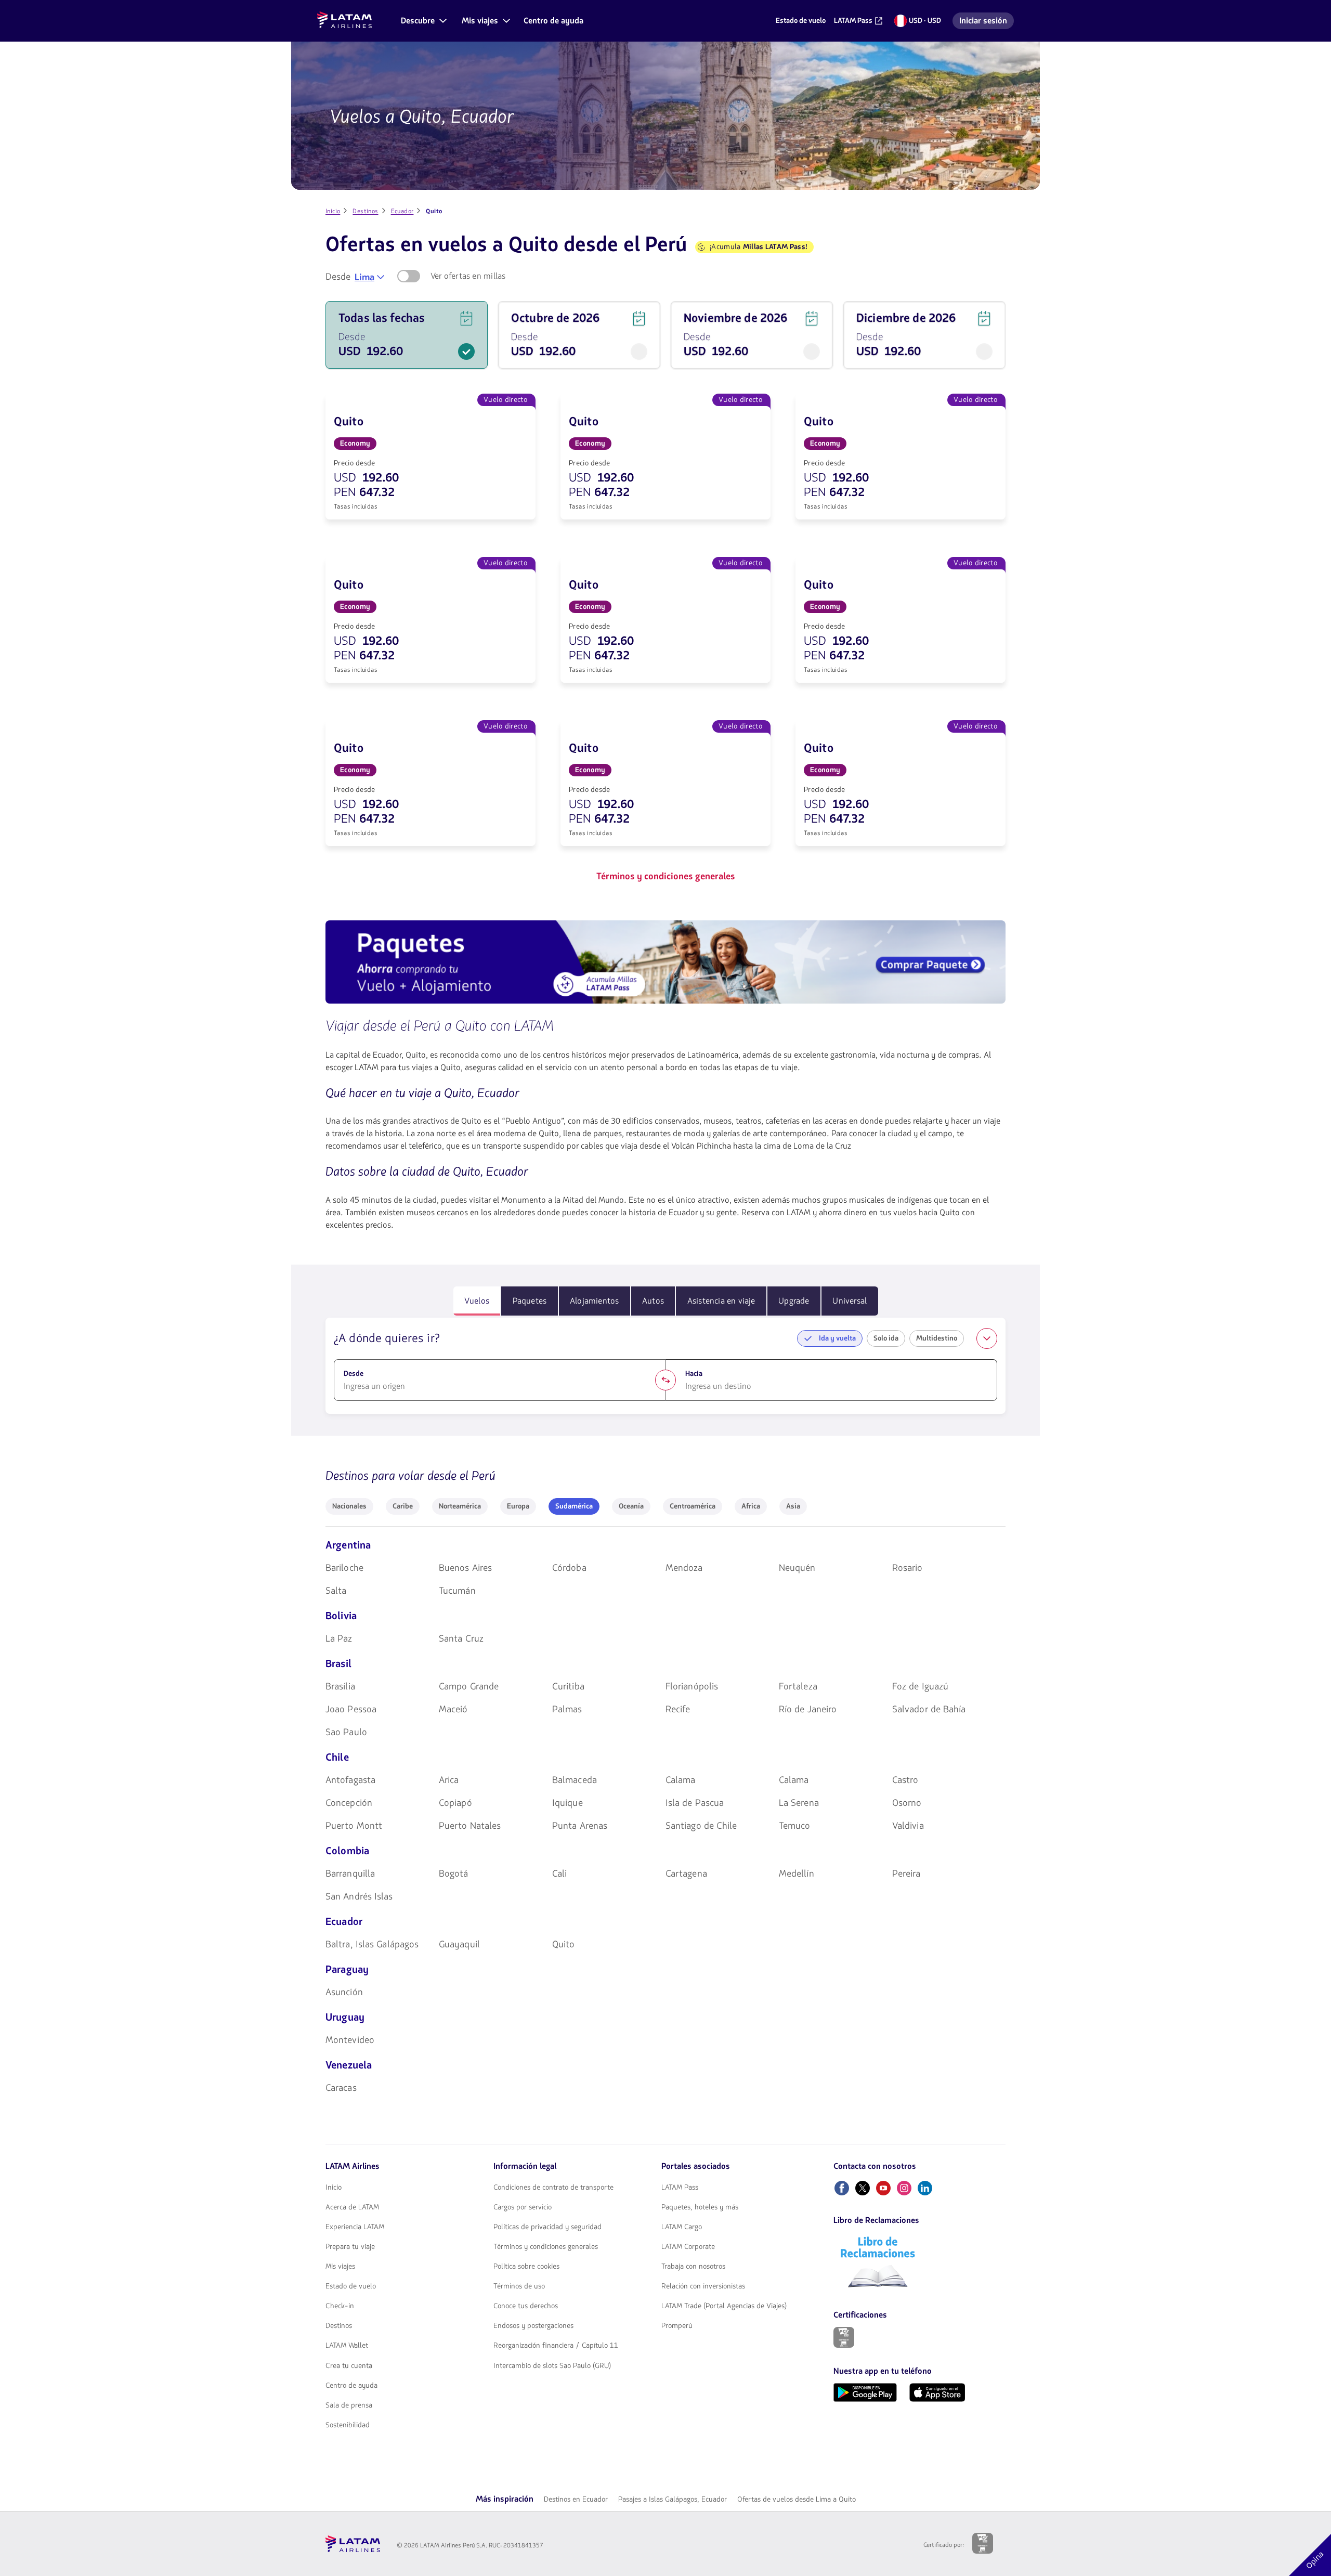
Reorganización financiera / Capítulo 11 (556, 2346)
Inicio (334, 2188)
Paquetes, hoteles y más (700, 2207)
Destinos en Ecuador (576, 2499)
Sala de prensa (349, 2405)
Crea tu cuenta (349, 2366)
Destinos (339, 2326)
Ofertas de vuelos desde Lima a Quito (797, 2499)
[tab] (477, 1301)
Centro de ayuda (351, 2386)
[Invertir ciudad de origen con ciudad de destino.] (665, 1380)
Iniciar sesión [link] (986, 22)
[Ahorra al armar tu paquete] (665, 964)
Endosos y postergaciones (533, 2326)
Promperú (677, 2326)
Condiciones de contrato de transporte (553, 2188)
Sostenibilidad (348, 2425)
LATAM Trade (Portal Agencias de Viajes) (724, 2306)
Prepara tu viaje (350, 2247)
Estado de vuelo (351, 2286)
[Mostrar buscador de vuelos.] (987, 1338)
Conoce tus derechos (526, 2306)
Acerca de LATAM (352, 2207)
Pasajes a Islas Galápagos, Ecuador (673, 2499)
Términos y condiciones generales (546, 2247)
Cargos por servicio (523, 2207)
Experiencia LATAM (355, 2227)
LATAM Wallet (347, 2346)
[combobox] (370, 277)
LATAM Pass (680, 2188)
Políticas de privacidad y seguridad (547, 2227)
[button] (423, 21)
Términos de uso (519, 2286)
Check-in (340, 2306)
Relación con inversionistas (703, 2286)
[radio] (349, 1506)
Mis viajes (340, 2267)
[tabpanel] (665, 1366)
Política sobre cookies (526, 2267)
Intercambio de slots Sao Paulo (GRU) (552, 2366)
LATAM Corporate (688, 2247)
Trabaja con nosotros (693, 2267)
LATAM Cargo (682, 2227)
